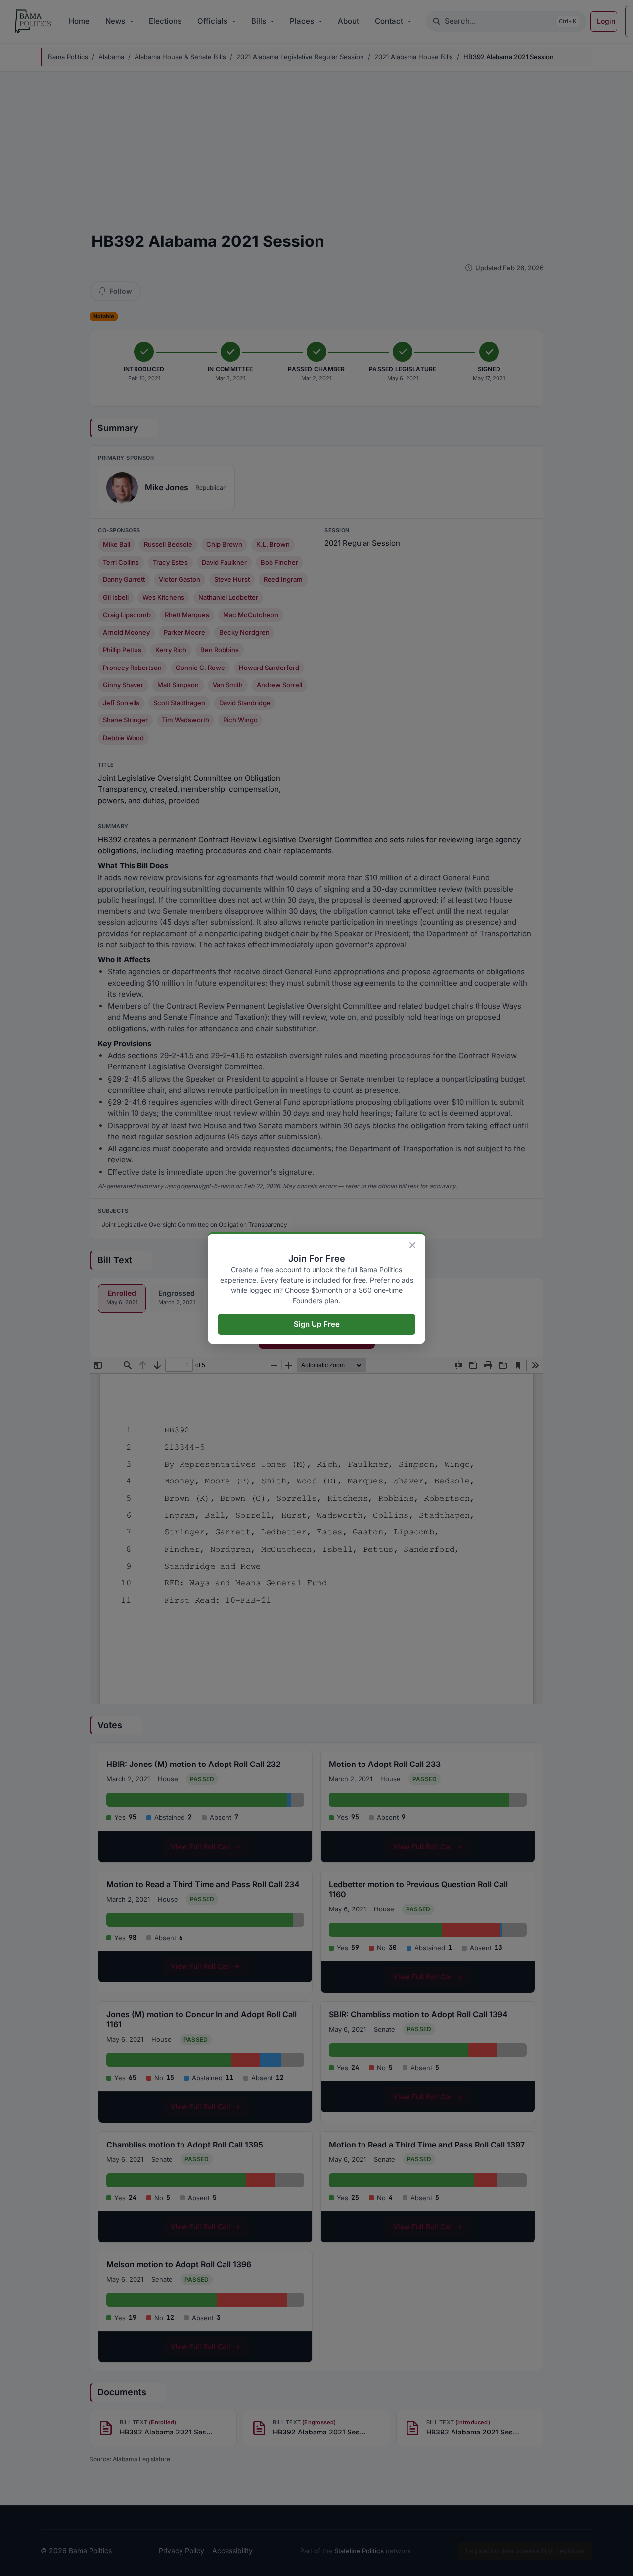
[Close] (412, 1245)
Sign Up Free (317, 1324)
